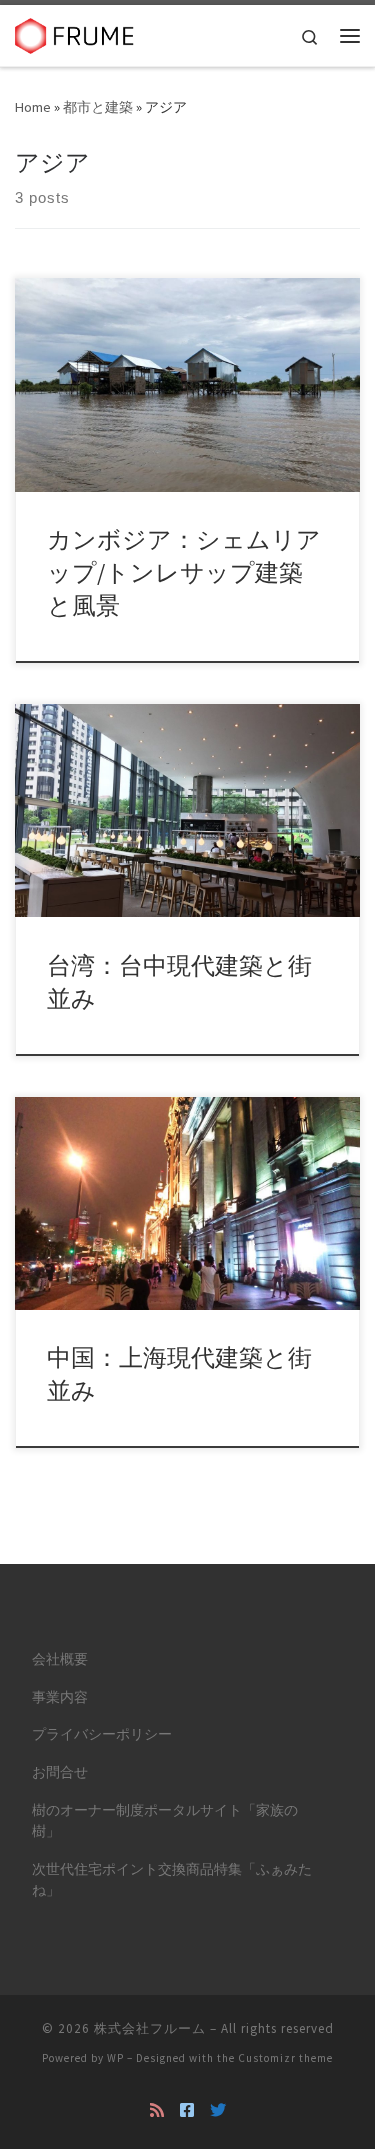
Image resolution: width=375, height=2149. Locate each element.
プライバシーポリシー (102, 1734)
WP (115, 2058)
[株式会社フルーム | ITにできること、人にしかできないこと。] (75, 33)
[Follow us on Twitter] (218, 2110)
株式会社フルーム (150, 2028)
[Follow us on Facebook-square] (187, 2110)
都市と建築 (98, 107)
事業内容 (60, 1697)
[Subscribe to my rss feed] (157, 2110)
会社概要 (60, 1659)
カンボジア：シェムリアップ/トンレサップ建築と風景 (184, 573)
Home (33, 107)
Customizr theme (285, 2058)
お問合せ (60, 1772)
